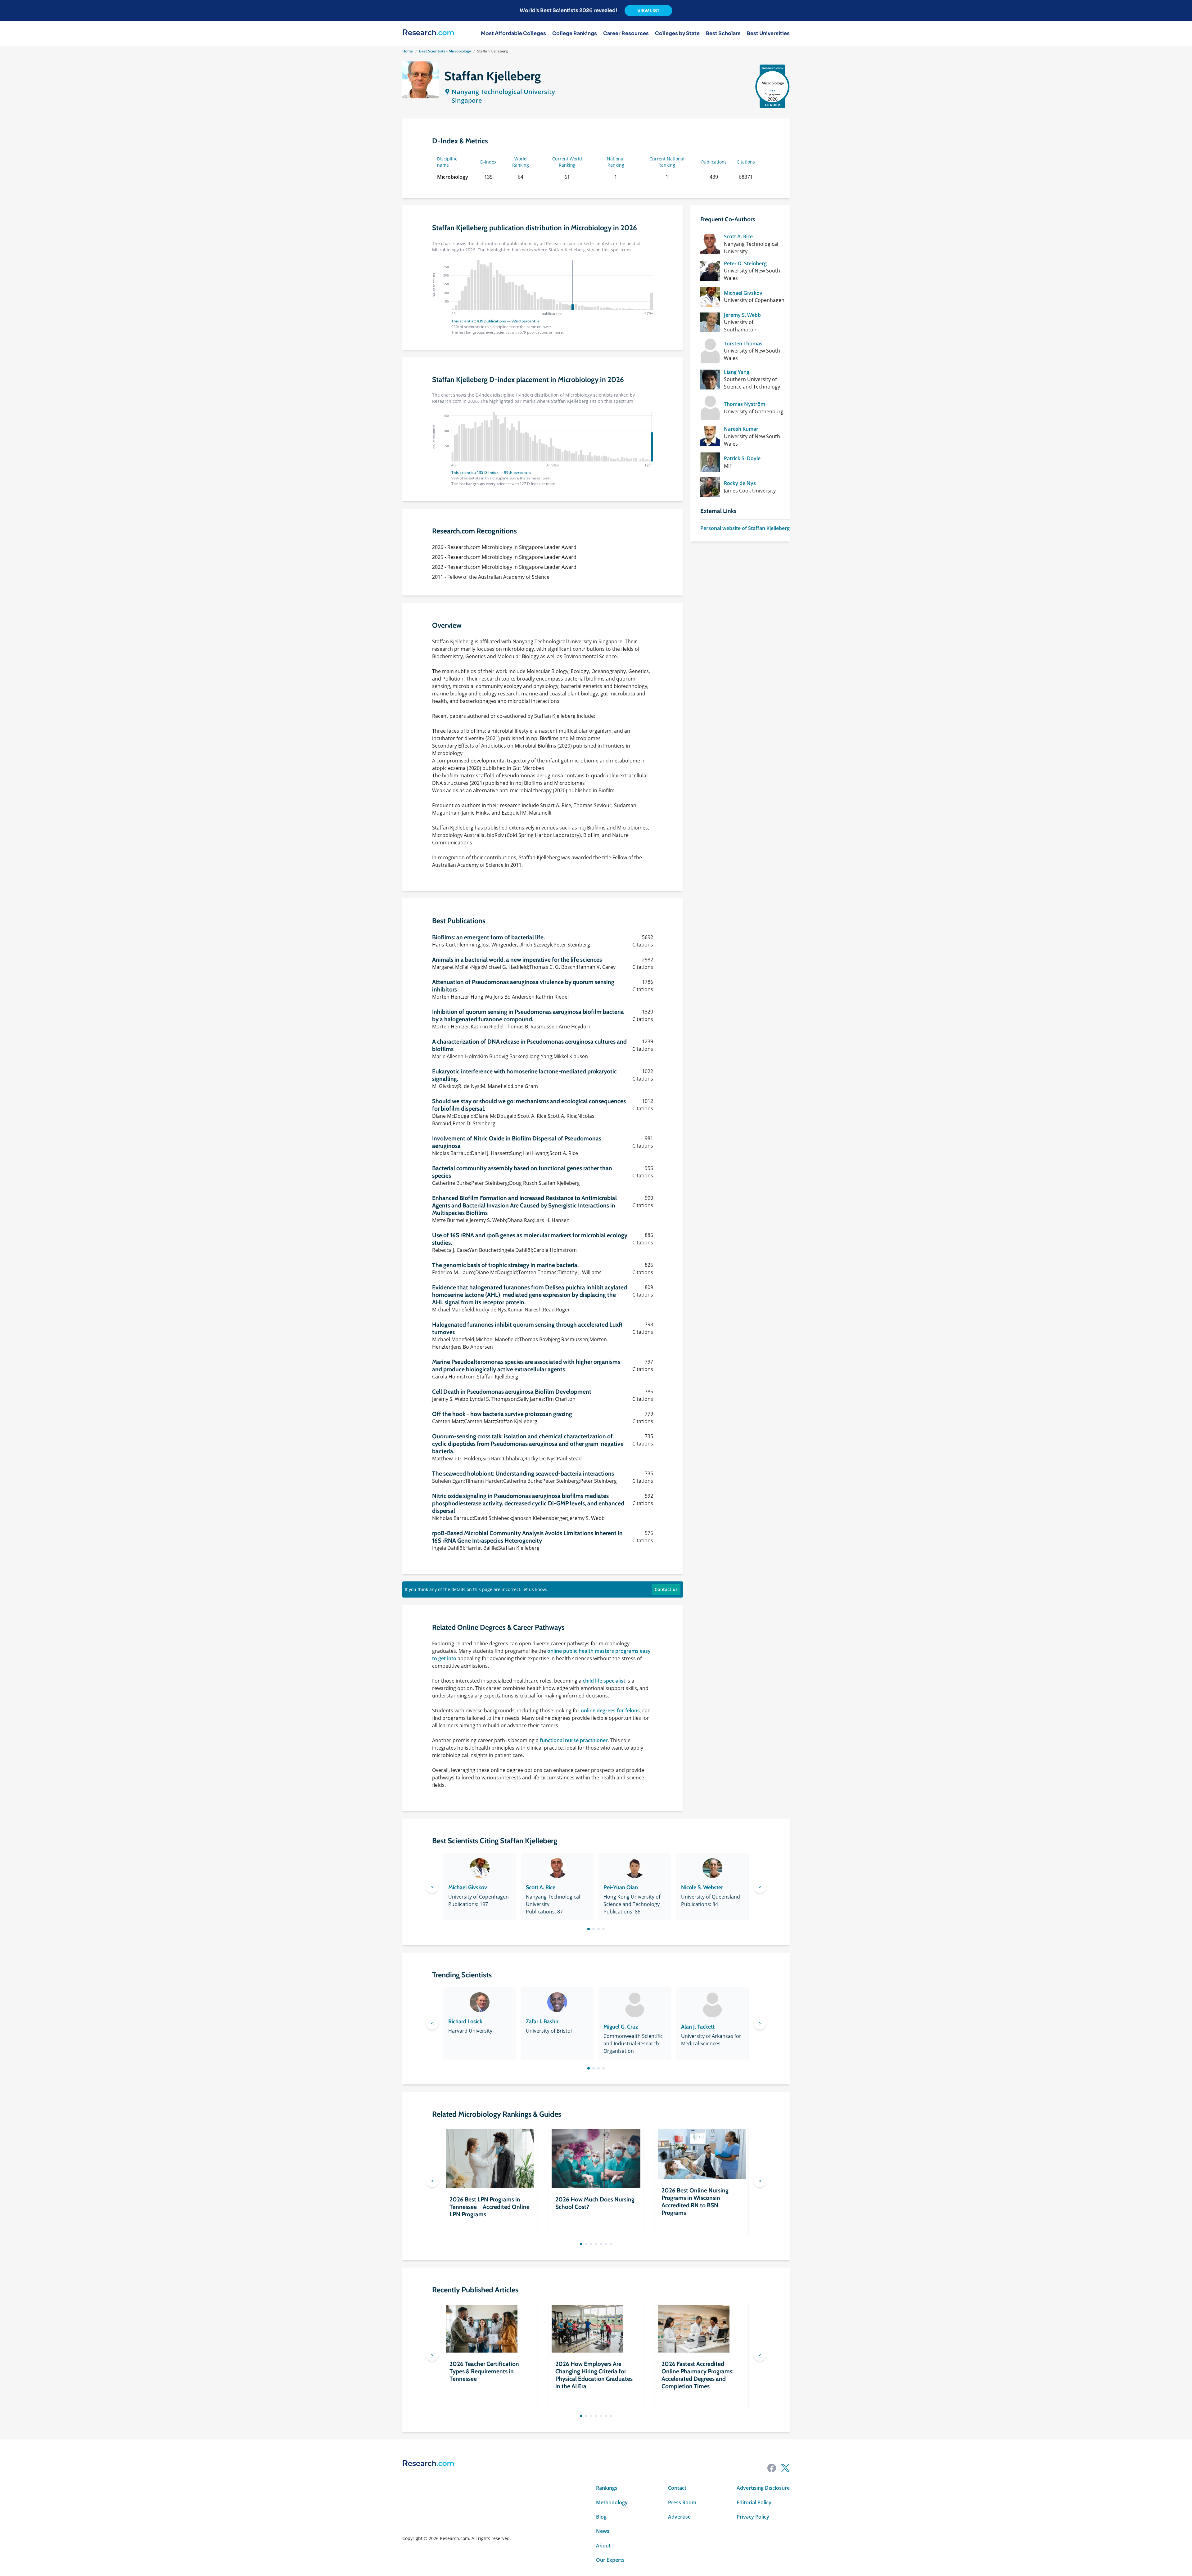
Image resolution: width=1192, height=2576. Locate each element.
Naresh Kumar (741, 429)
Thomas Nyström (745, 404)
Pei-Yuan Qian (621, 1887)
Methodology (612, 2502)
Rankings (607, 2488)
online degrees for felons (610, 1711)
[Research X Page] (785, 2468)
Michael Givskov (743, 293)
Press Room (682, 2502)
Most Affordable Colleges (513, 34)
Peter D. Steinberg (745, 263)
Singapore (467, 100)
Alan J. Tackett (698, 2027)
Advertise (679, 2517)
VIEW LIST (648, 11)
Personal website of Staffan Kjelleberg (745, 528)
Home (408, 51)
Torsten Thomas (743, 344)
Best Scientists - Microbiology (445, 51)
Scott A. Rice (738, 236)
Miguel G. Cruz (621, 2027)
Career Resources (626, 34)
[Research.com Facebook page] (772, 2468)
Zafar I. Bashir (542, 2021)
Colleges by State (677, 34)
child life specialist (604, 1681)
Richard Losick (465, 2021)
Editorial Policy (754, 2502)
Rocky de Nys (740, 483)
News (603, 2531)
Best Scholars (723, 34)
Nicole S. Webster (702, 1887)
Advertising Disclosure (763, 2488)
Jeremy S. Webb (742, 315)
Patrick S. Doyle (742, 458)
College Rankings (575, 34)
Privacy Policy (753, 2517)
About (603, 2546)
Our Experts (610, 2560)
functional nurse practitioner (574, 1740)
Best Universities (768, 34)
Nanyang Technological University (503, 92)
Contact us (666, 1589)
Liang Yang (737, 372)
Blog (601, 2517)
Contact (677, 2488)
